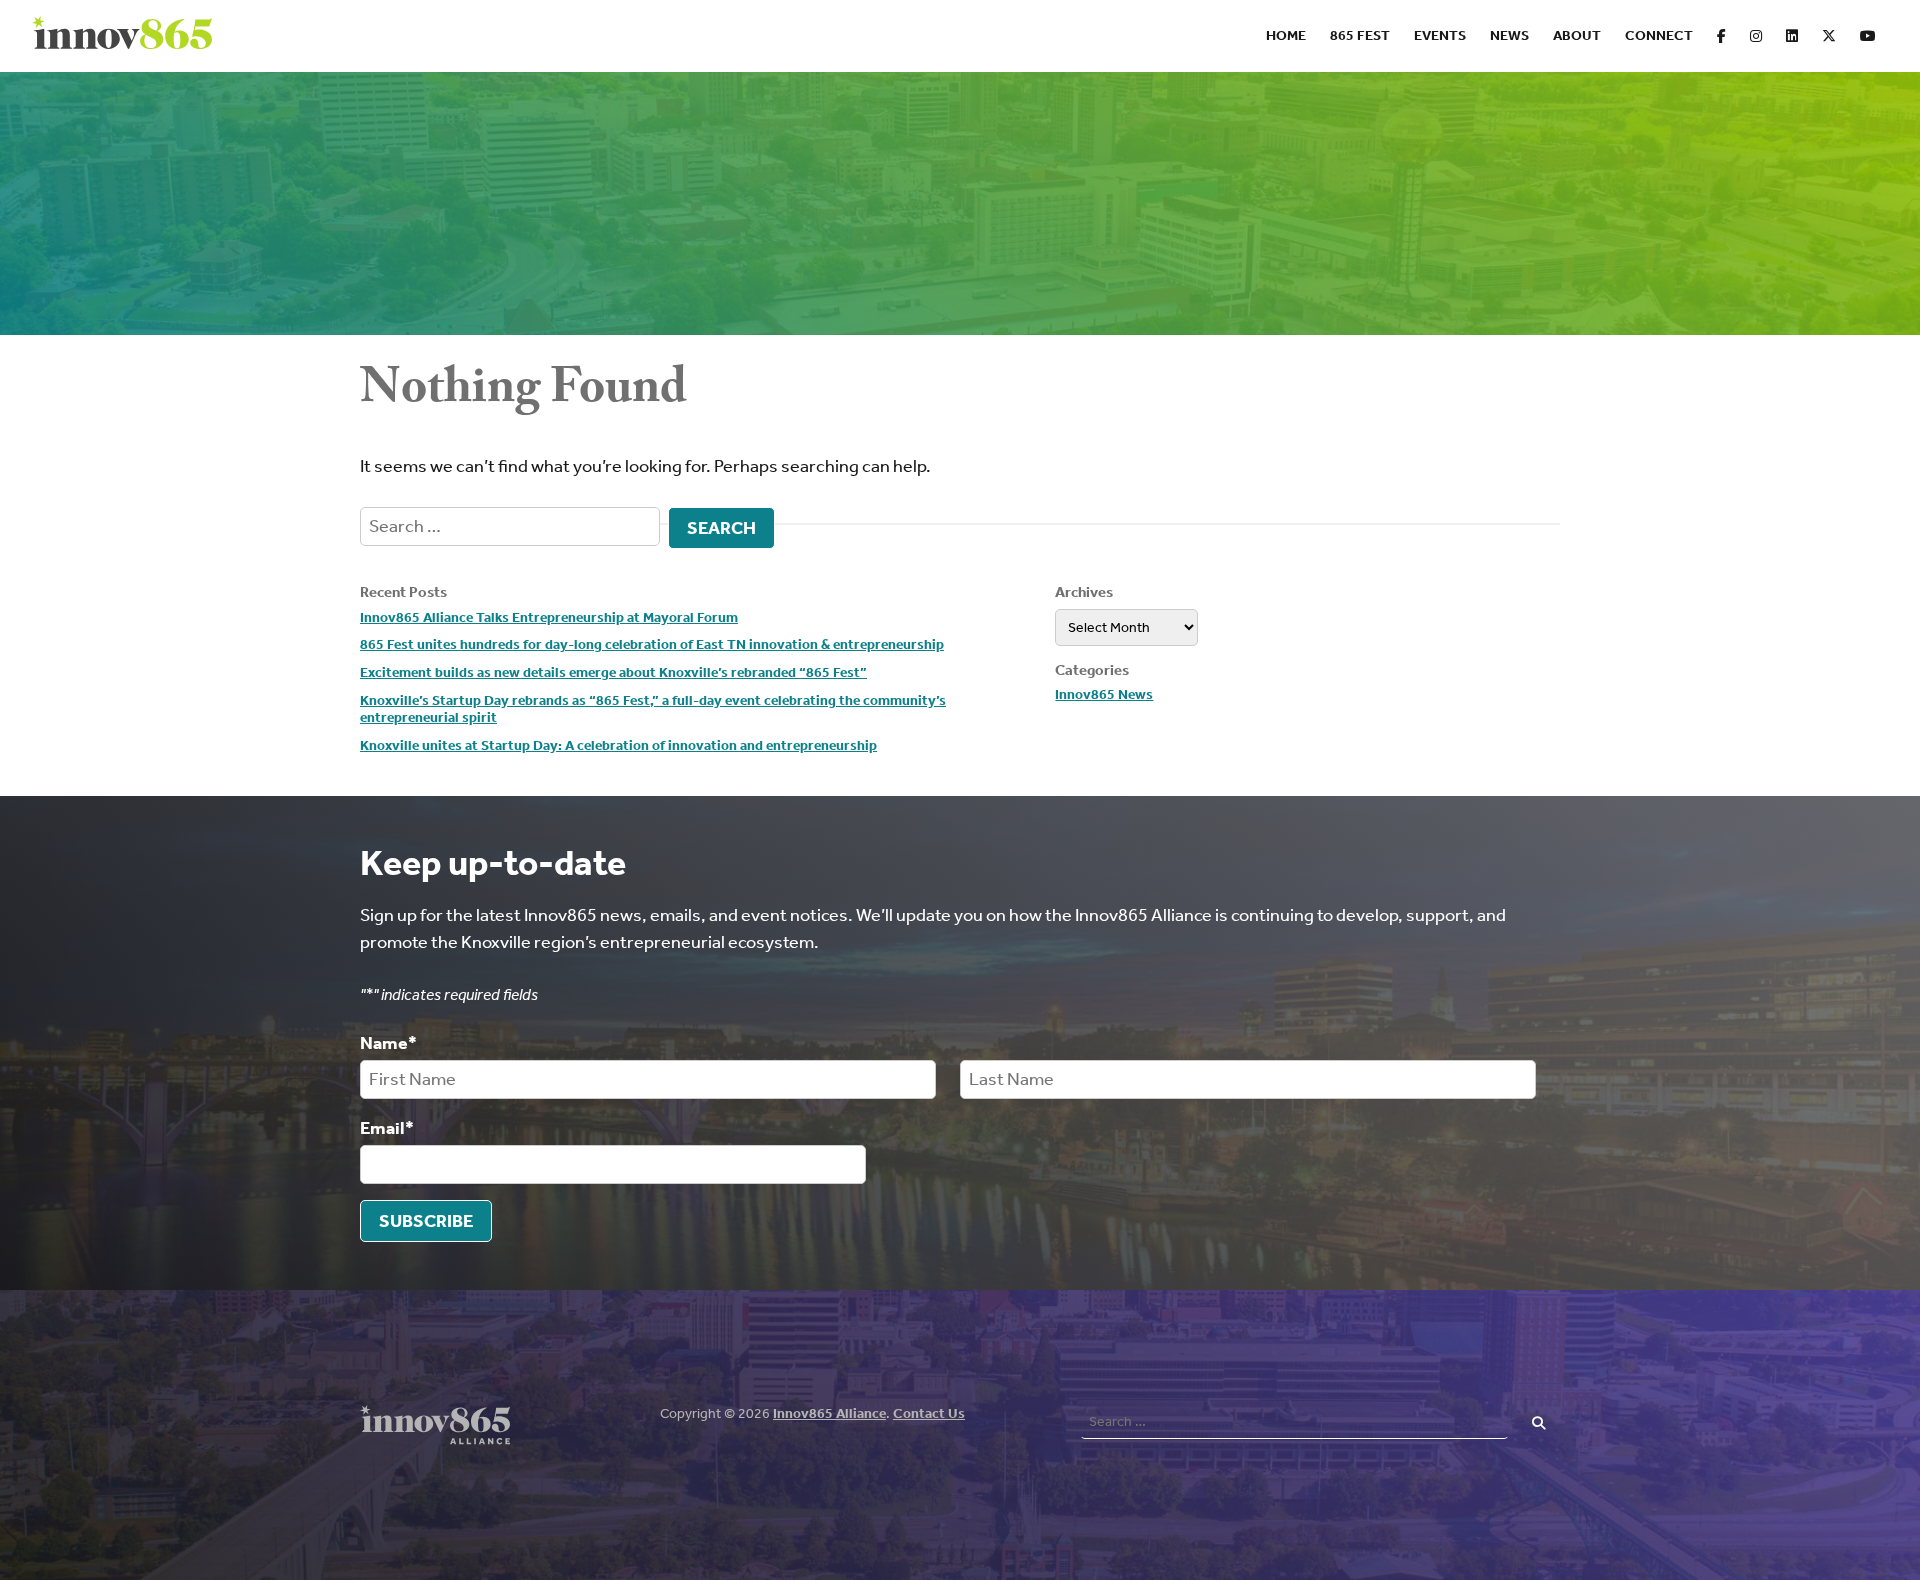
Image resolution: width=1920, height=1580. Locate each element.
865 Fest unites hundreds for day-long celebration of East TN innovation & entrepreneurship (652, 644)
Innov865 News (1104, 694)
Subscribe (426, 1221)
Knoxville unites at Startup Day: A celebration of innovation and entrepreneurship (618, 745)
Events (1440, 35)
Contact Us (929, 1413)
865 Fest (1360, 35)
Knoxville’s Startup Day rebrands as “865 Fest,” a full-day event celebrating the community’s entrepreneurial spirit (653, 709)
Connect (1659, 35)
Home (1286, 35)
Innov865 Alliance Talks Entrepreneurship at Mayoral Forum (549, 617)
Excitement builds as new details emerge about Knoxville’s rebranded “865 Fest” (613, 672)
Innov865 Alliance (829, 1413)
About (1577, 35)
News (1509, 35)
